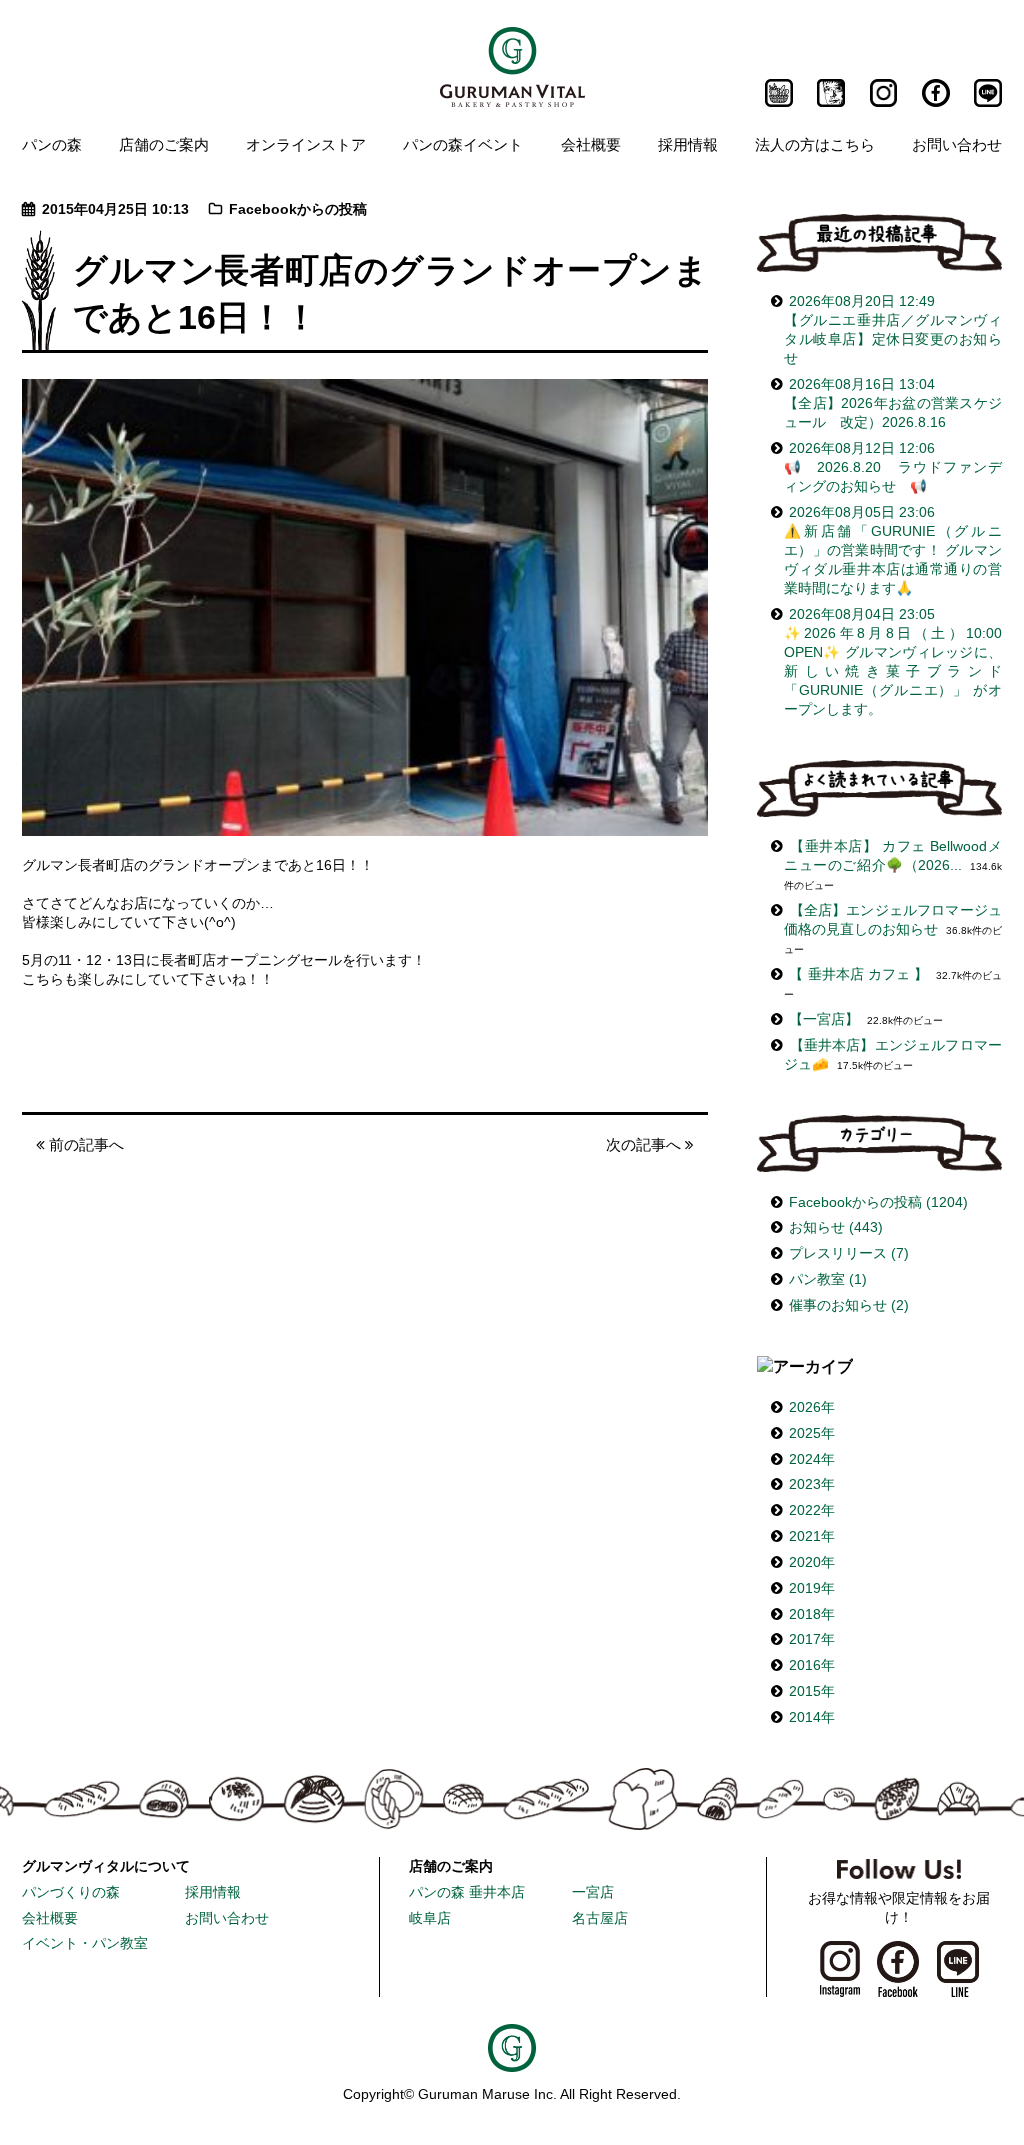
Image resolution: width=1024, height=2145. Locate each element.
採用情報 (688, 144)
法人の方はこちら (815, 144)
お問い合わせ (957, 144)
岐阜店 (430, 1918)
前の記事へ (84, 1144)
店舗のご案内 (164, 144)
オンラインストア (306, 144)
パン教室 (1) (828, 1279)
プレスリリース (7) (849, 1253)
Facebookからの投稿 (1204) (878, 1202)
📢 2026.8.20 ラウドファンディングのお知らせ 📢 (893, 467)
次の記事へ (645, 1144)
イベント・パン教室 (85, 1943)
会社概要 (591, 144)
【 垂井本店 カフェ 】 (858, 974)
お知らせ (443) (836, 1227)
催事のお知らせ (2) (849, 1305)
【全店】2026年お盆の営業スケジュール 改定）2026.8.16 (893, 403)
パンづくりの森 (71, 1892)
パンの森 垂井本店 (467, 1892)
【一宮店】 (824, 1019)
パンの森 (52, 144)
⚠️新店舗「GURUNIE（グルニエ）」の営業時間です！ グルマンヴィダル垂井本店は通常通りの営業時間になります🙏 (893, 550)
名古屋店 (600, 1918)
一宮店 (593, 1892)
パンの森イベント (463, 144)
